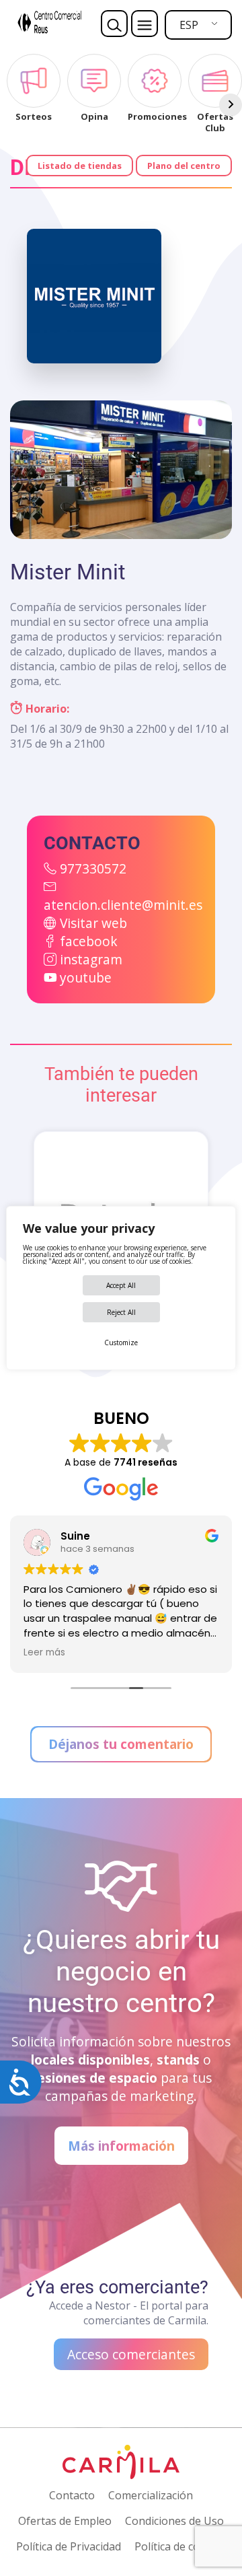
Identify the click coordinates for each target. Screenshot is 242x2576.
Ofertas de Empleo (65, 2521)
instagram (91, 959)
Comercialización (151, 2495)
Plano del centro (184, 166)
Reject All (121, 1312)
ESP (189, 25)
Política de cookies (180, 2546)
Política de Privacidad (69, 2546)
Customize (121, 1343)
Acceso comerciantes (131, 2354)
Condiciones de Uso (174, 2521)
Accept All (121, 1285)
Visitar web (93, 923)
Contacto (72, 2495)
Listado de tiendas (80, 166)
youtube (86, 977)
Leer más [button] (44, 1653)
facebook (89, 941)
